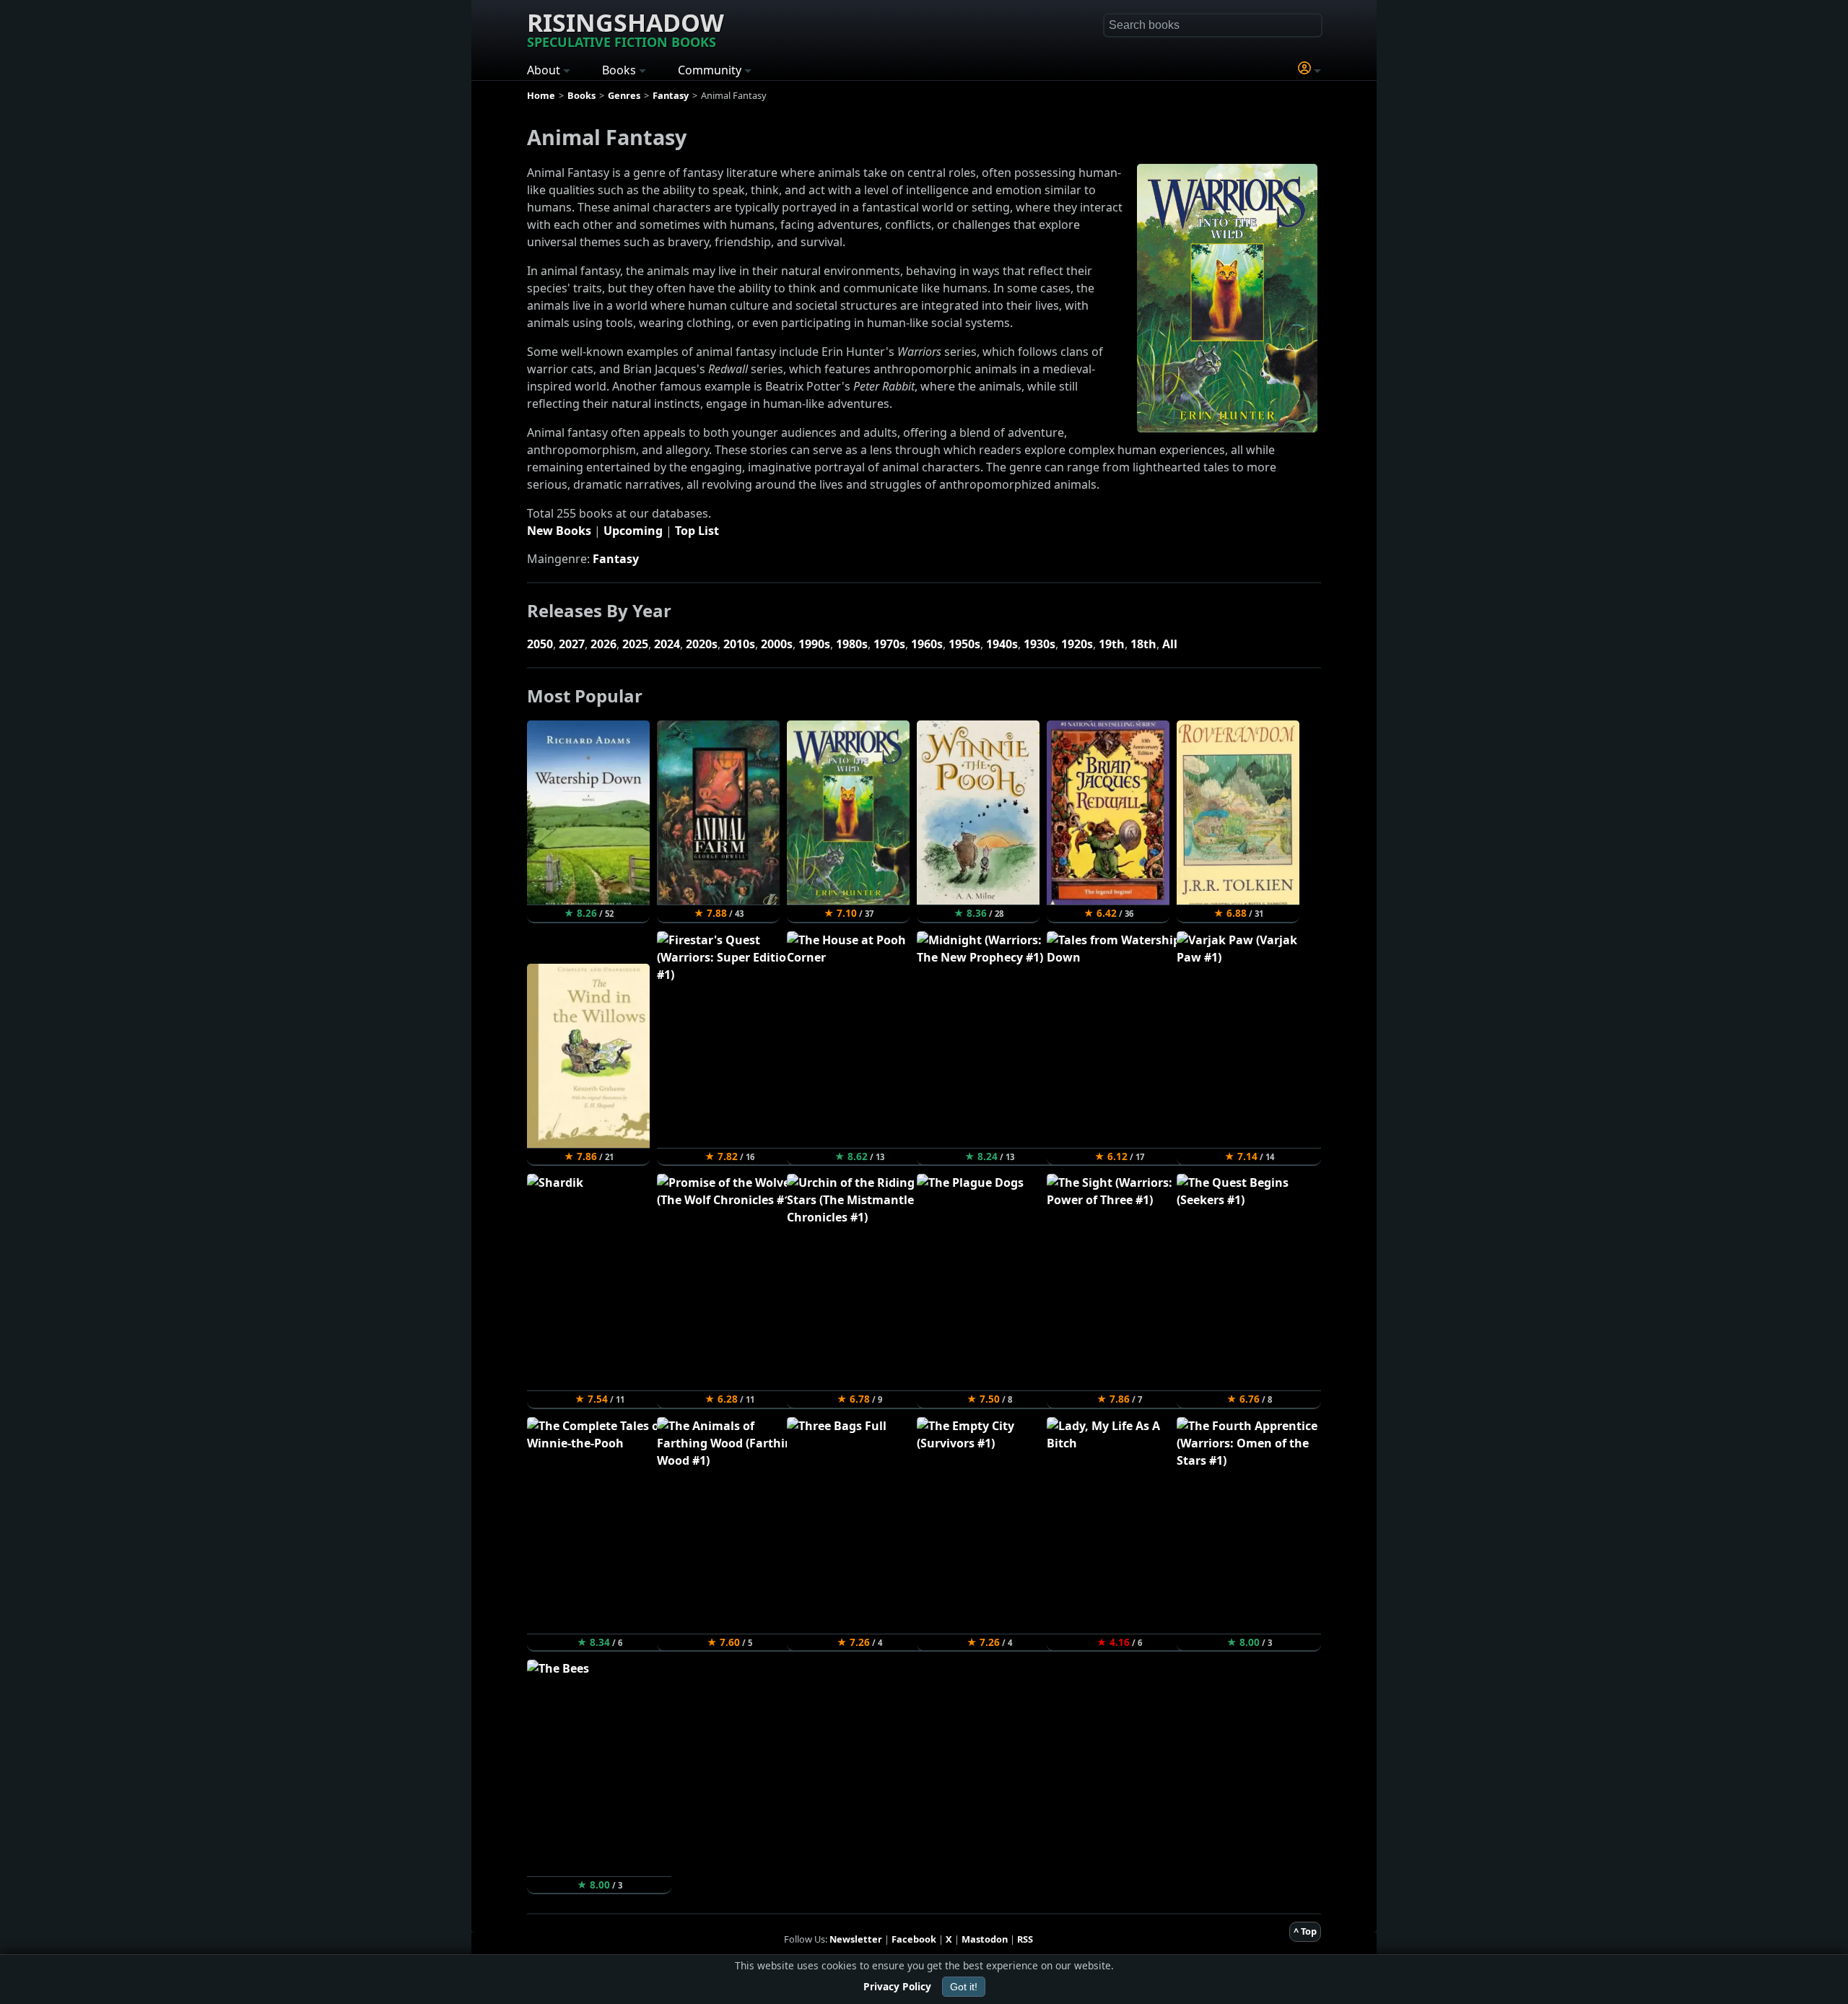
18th (1143, 644)
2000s (777, 644)
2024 (667, 644)
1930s (1039, 644)
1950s (964, 644)
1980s (852, 644)
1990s (814, 644)
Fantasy (616, 559)
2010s (739, 644)
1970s (889, 644)
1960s (927, 644)
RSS (1025, 1939)
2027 (572, 644)
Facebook (914, 1939)
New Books (559, 531)
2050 (540, 644)
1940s (1002, 644)
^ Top (1305, 1931)
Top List (697, 531)
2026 (603, 644)
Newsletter (856, 1939)
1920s (1077, 644)
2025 (635, 644)
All (1170, 644)
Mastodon (985, 1939)
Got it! (964, 1987)
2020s (702, 644)
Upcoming (633, 531)
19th (1112, 644)
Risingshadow (626, 28)
